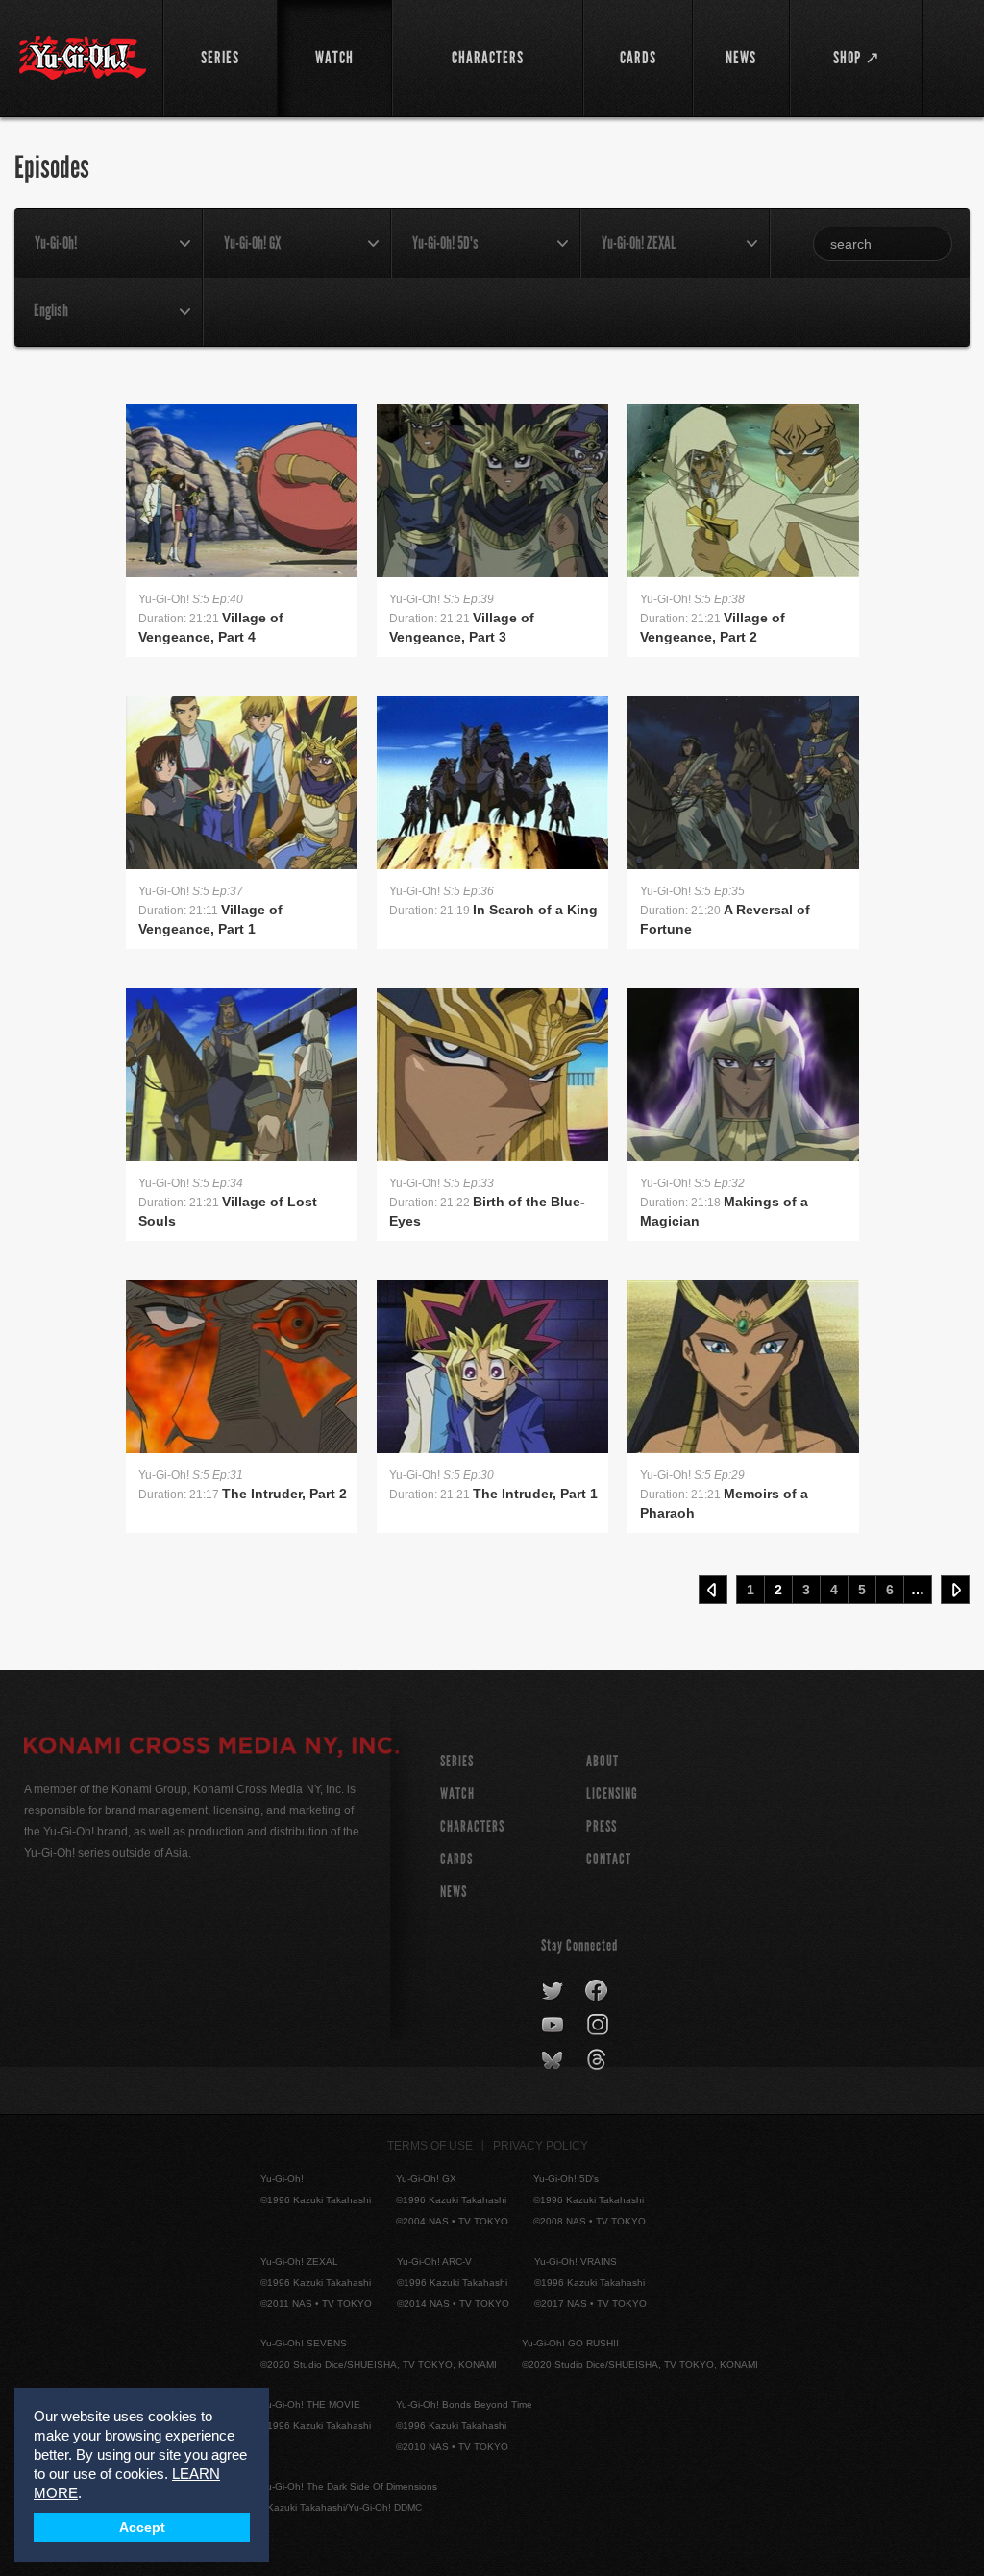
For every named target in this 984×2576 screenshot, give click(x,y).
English (51, 310)
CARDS (456, 1859)
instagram (599, 2026)
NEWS (454, 1892)
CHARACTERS (472, 1826)
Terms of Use (430, 2146)
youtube (554, 2026)
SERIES (457, 1761)
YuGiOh (83, 58)
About (603, 1761)
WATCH (457, 1794)
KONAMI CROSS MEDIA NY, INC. (211, 1748)
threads (599, 2060)
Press (602, 1826)
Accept (142, 2527)
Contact (609, 1859)
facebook (597, 1991)
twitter (553, 1991)
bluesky (554, 2060)
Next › (955, 1590)
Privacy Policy (541, 2146)
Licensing (612, 1794)
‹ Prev (713, 1590)
